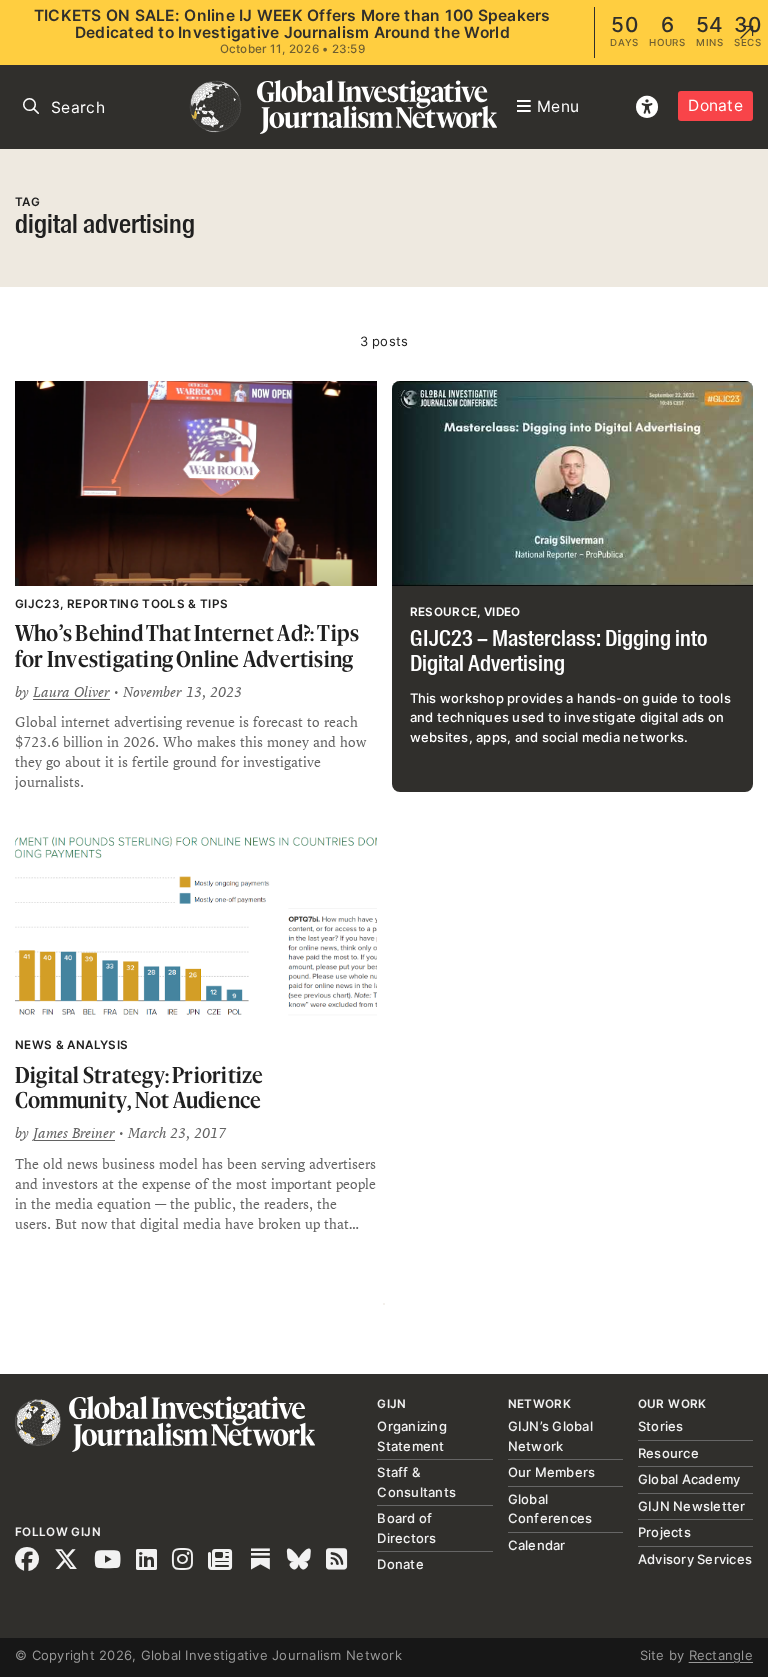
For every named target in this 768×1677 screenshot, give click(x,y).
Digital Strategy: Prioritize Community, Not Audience (139, 1087)
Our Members (552, 1472)
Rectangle (721, 1655)
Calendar (537, 1545)
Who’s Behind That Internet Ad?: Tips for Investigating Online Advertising (187, 645)
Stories (661, 1426)
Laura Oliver (71, 692)
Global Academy (689, 1479)
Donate (715, 105)
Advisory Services (695, 1559)
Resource (668, 1453)
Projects (664, 1532)
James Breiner (74, 1133)
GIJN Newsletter (692, 1506)
